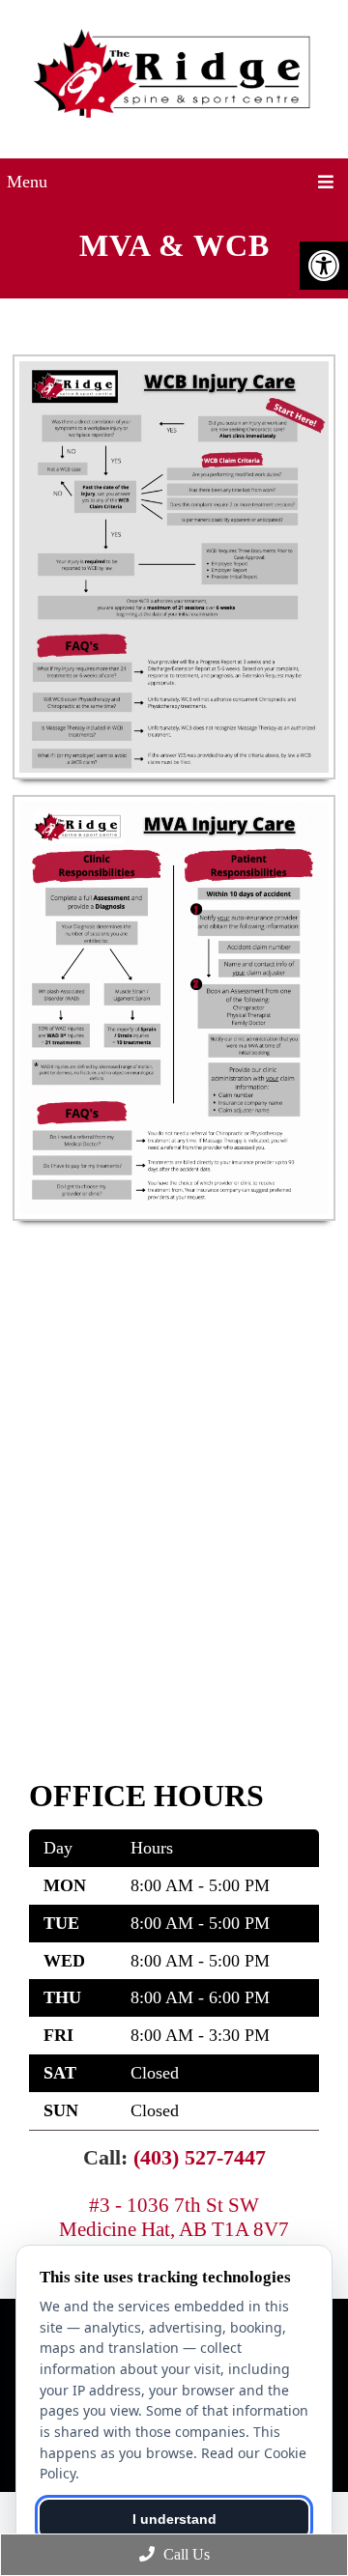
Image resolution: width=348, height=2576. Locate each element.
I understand (174, 2519)
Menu (27, 182)
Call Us (185, 2554)
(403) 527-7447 (200, 2157)
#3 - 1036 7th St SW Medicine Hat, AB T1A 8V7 (174, 2217)
